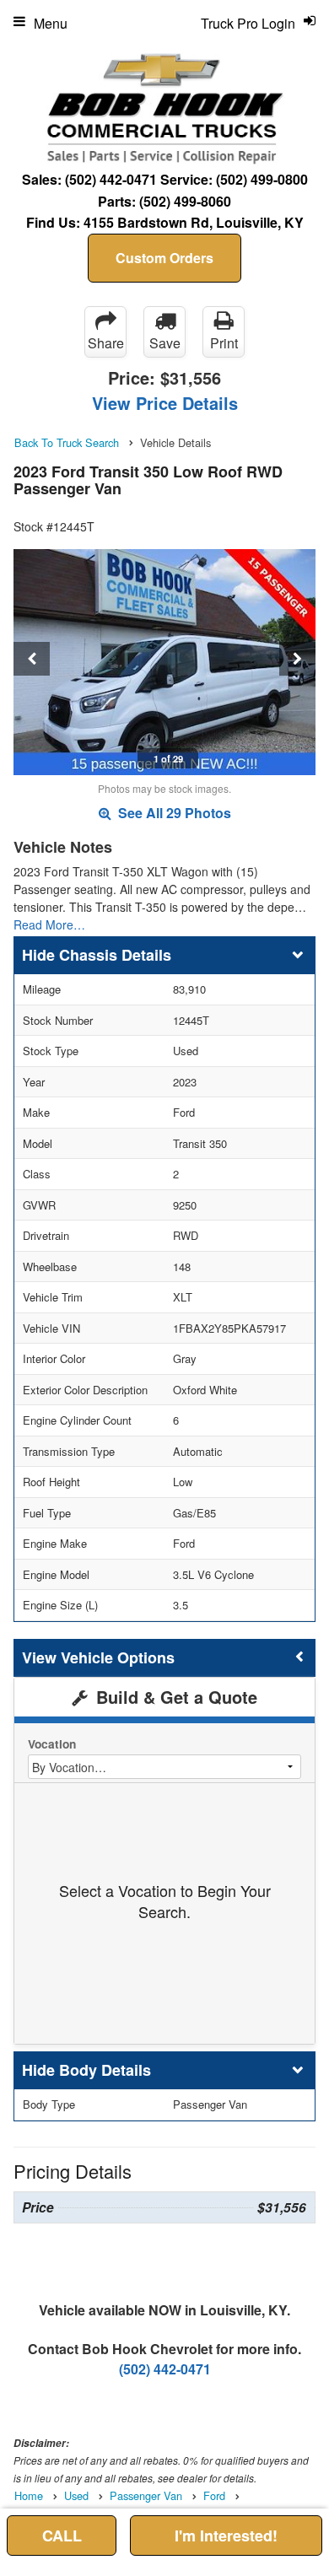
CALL (62, 2536)
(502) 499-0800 (262, 179)
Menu (51, 23)
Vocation (52, 1744)
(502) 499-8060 (185, 201)
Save (165, 343)
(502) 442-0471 (111, 179)
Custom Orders (164, 258)
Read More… (49, 924)
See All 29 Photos (173, 813)
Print (224, 343)
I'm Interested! (226, 2536)
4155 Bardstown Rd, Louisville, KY (194, 222)
